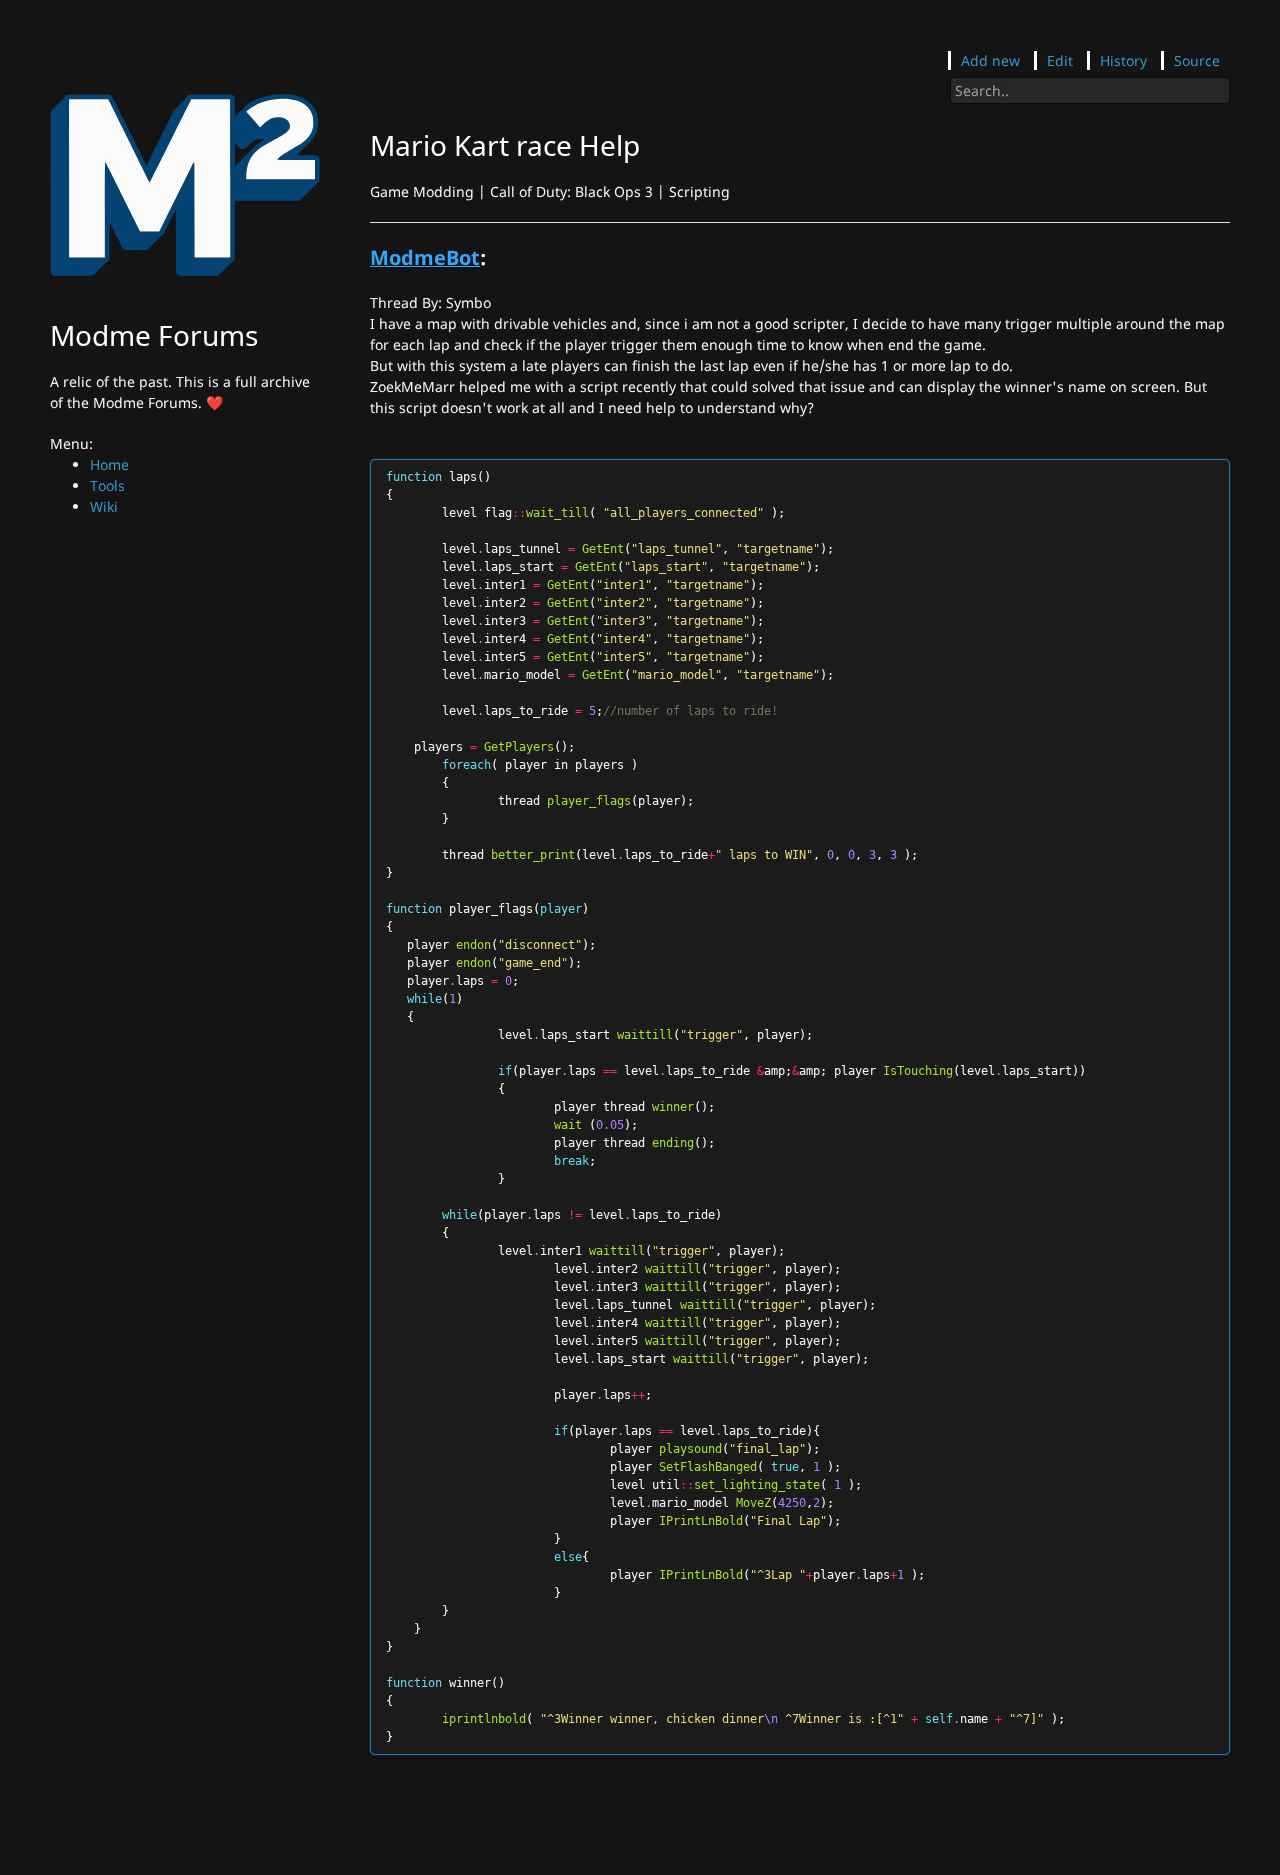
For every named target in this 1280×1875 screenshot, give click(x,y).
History (1123, 60)
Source (1197, 60)
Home (109, 464)
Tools (107, 485)
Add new (990, 60)
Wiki (104, 506)
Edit (1060, 60)
